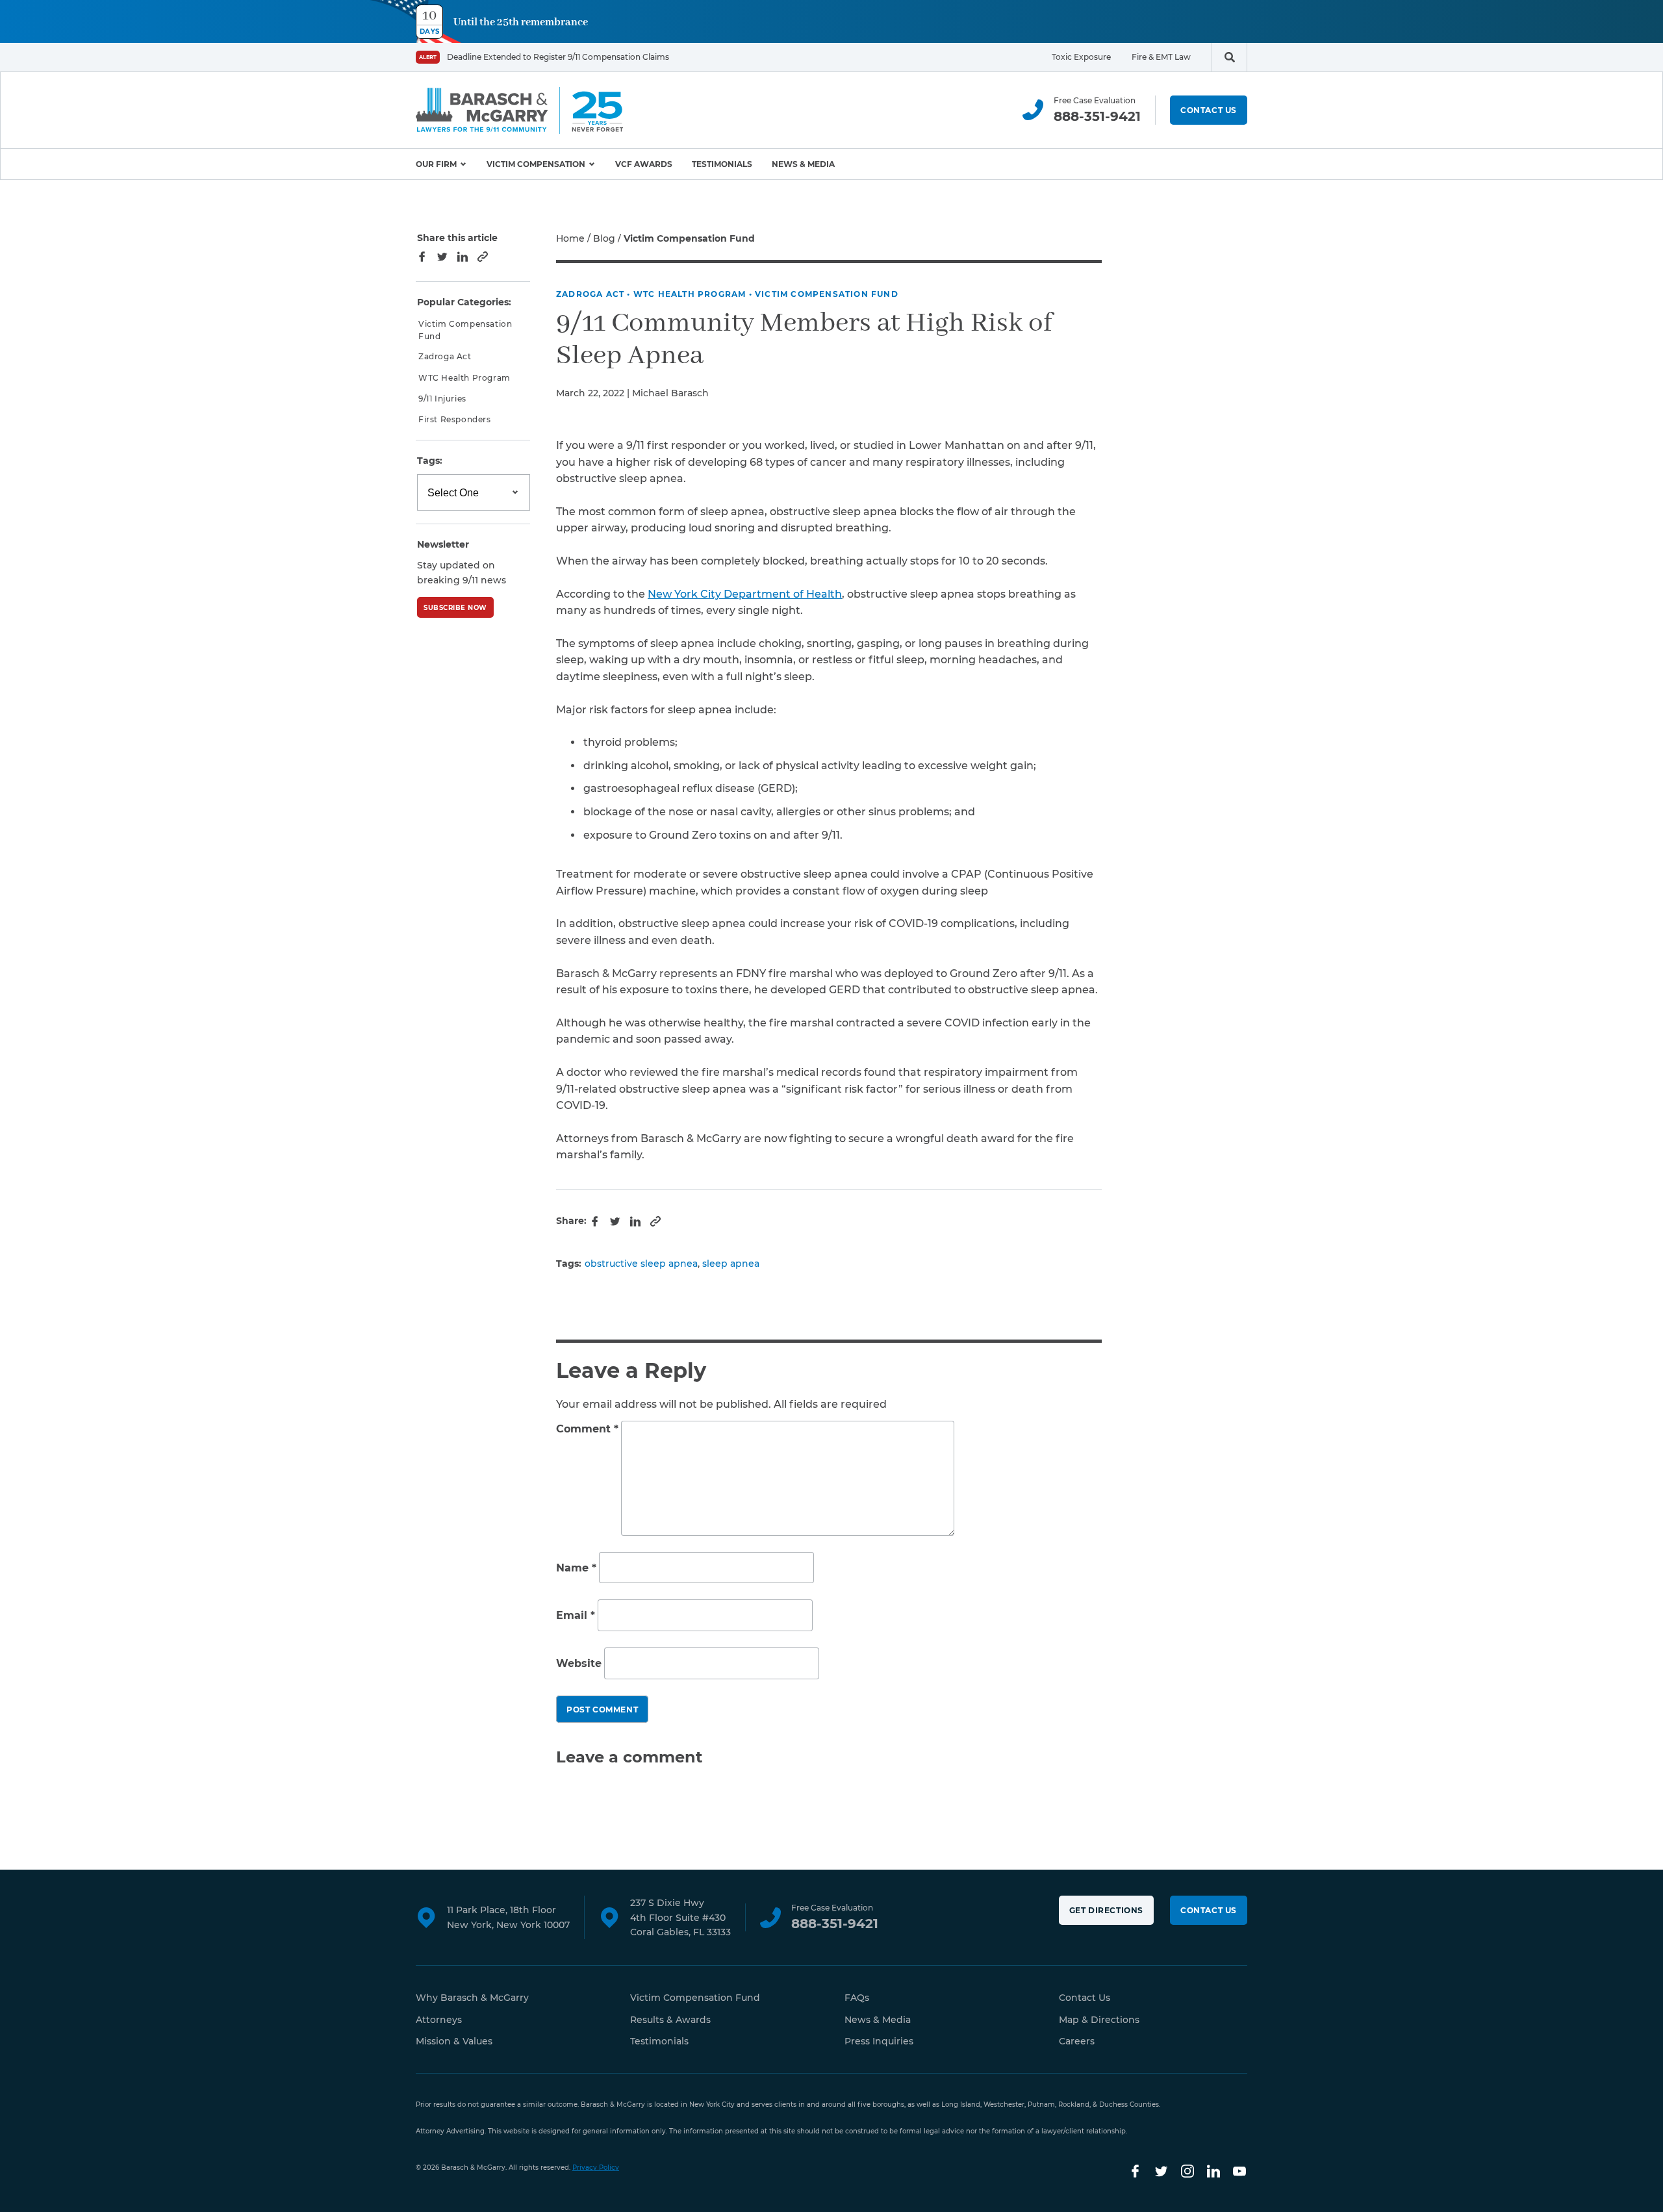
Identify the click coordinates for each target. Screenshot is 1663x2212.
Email (576, 1616)
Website (579, 1663)
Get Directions (1106, 1910)
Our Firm (436, 164)
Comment (587, 1429)
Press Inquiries (879, 2041)
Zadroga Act (590, 294)
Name (576, 1568)
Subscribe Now (455, 608)
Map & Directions (1099, 2020)
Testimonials (722, 164)
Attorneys (439, 2020)
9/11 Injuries (442, 399)
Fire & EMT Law (1161, 57)
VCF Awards (644, 164)
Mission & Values (454, 2041)
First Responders (455, 419)
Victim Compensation (536, 164)
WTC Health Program (690, 294)
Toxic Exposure (1081, 57)
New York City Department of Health (745, 594)
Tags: (430, 461)
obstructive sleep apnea (641, 1264)
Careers (1077, 2041)
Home (570, 238)
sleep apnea (731, 1264)
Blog (604, 238)
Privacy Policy (596, 2168)
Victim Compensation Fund (827, 294)
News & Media (803, 164)
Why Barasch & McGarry (472, 1998)
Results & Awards (670, 2020)
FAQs (857, 1998)
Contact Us (1209, 110)
